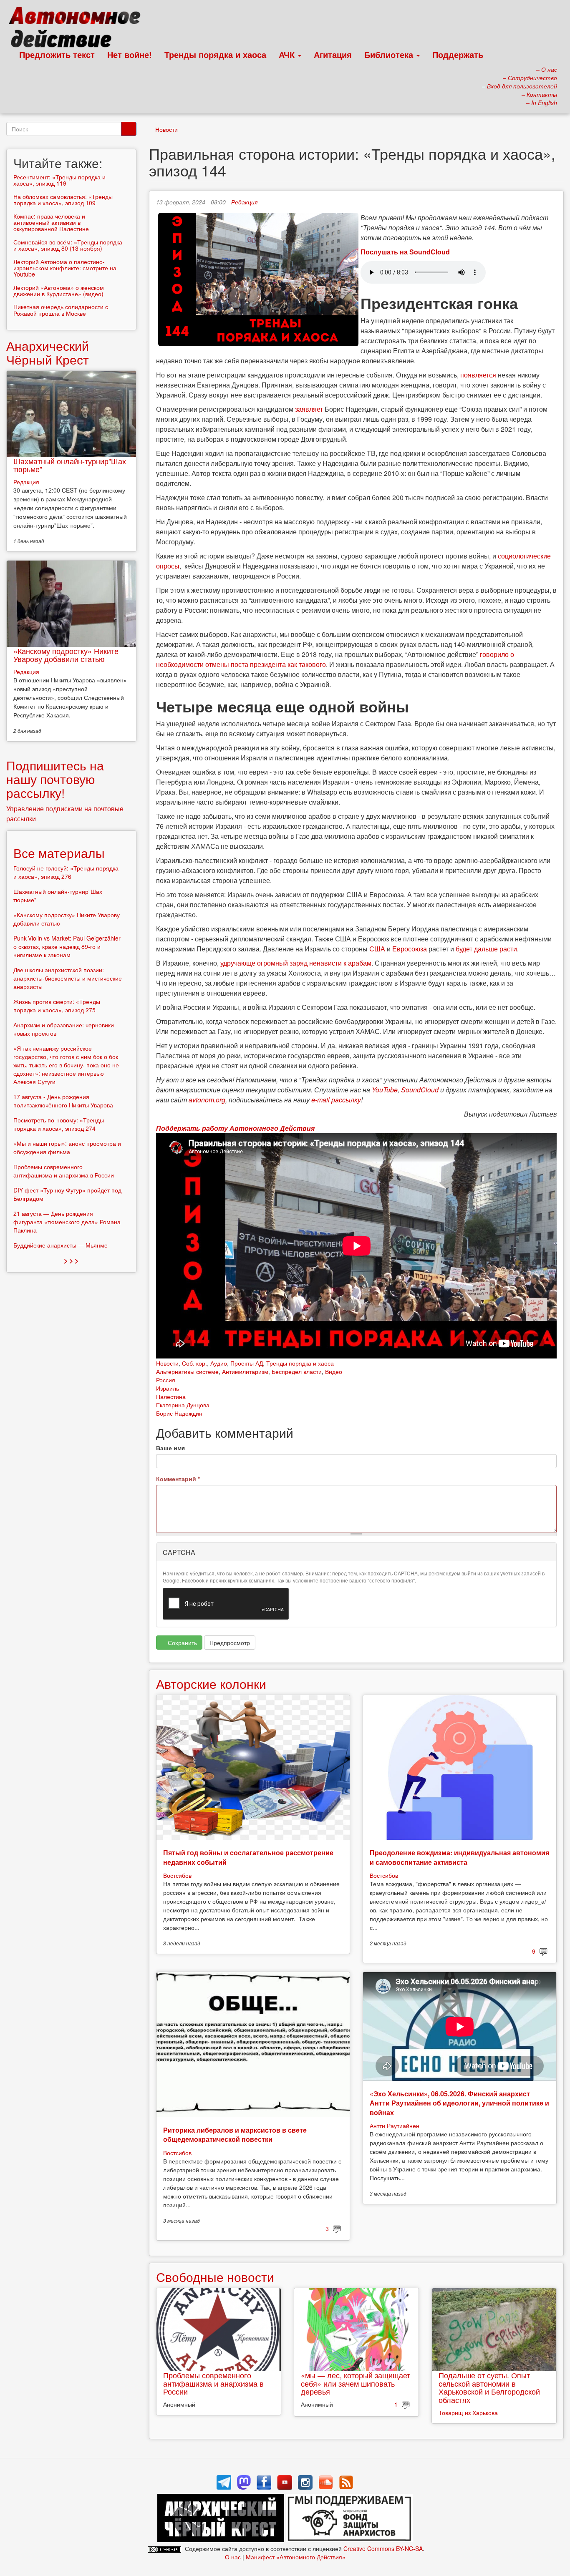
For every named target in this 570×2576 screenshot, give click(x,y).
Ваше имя (170, 1448)
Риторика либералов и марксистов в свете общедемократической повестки (235, 2135)
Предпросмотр (230, 1643)
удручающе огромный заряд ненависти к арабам (296, 963)
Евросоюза (410, 949)
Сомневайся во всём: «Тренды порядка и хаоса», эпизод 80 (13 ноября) (68, 245)
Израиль (168, 1388)
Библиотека (390, 54)
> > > (71, 1260)
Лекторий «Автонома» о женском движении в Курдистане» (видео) (59, 291)
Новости (166, 129)
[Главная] (78, 29)
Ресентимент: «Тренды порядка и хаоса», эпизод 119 (59, 180)
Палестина (171, 1396)
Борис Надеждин (179, 1413)
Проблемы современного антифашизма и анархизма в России (213, 2383)
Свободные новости (215, 2277)
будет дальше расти (486, 949)
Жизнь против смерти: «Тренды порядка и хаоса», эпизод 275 (57, 1006)
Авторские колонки (211, 1684)
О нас (233, 2557)
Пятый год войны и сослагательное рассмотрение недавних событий (248, 1857)
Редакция (244, 202)
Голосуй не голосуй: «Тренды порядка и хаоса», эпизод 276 (66, 872)
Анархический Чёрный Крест (48, 352)
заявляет (309, 409)
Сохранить (182, 1643)
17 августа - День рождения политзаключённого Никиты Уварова (63, 1101)
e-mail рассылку (336, 1100)
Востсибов (177, 1875)
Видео (334, 1371)
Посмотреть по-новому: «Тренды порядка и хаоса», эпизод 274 (59, 1124)
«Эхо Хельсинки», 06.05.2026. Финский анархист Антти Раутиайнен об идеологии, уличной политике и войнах (459, 2103)
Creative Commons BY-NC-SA (383, 2548)
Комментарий (178, 1479)
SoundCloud (420, 1090)
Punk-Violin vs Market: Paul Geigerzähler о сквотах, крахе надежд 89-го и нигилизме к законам (67, 946)
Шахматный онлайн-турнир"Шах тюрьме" (70, 465)
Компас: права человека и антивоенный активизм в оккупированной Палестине (51, 223)
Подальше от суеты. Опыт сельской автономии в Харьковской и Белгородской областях (489, 2387)
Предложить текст (57, 54)
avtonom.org (207, 1100)
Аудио (219, 1363)
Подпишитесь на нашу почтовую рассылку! (55, 779)
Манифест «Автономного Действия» (296, 2557)
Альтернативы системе (187, 1371)
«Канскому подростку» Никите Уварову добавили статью (66, 655)
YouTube (385, 1090)
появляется (478, 375)
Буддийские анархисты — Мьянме (61, 1245)
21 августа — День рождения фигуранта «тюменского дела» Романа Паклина (67, 1222)
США (377, 949)
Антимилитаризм (245, 1371)
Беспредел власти (297, 1371)
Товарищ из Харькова (468, 2412)
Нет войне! (130, 54)
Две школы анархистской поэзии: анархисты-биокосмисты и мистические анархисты (68, 978)
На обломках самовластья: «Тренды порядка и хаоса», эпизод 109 (63, 200)
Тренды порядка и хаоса (215, 54)
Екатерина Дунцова (183, 1405)
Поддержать (458, 54)
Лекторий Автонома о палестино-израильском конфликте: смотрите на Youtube (65, 268)
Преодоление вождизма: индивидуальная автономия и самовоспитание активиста (459, 1857)
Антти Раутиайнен (395, 2126)
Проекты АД (247, 1363)
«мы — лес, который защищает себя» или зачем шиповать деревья (356, 2383)
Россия (166, 1380)
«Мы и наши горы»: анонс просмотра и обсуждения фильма (67, 1147)
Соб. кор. (194, 1363)
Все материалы (59, 853)
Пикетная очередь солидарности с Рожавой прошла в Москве (61, 310)
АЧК (288, 54)
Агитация (333, 54)
